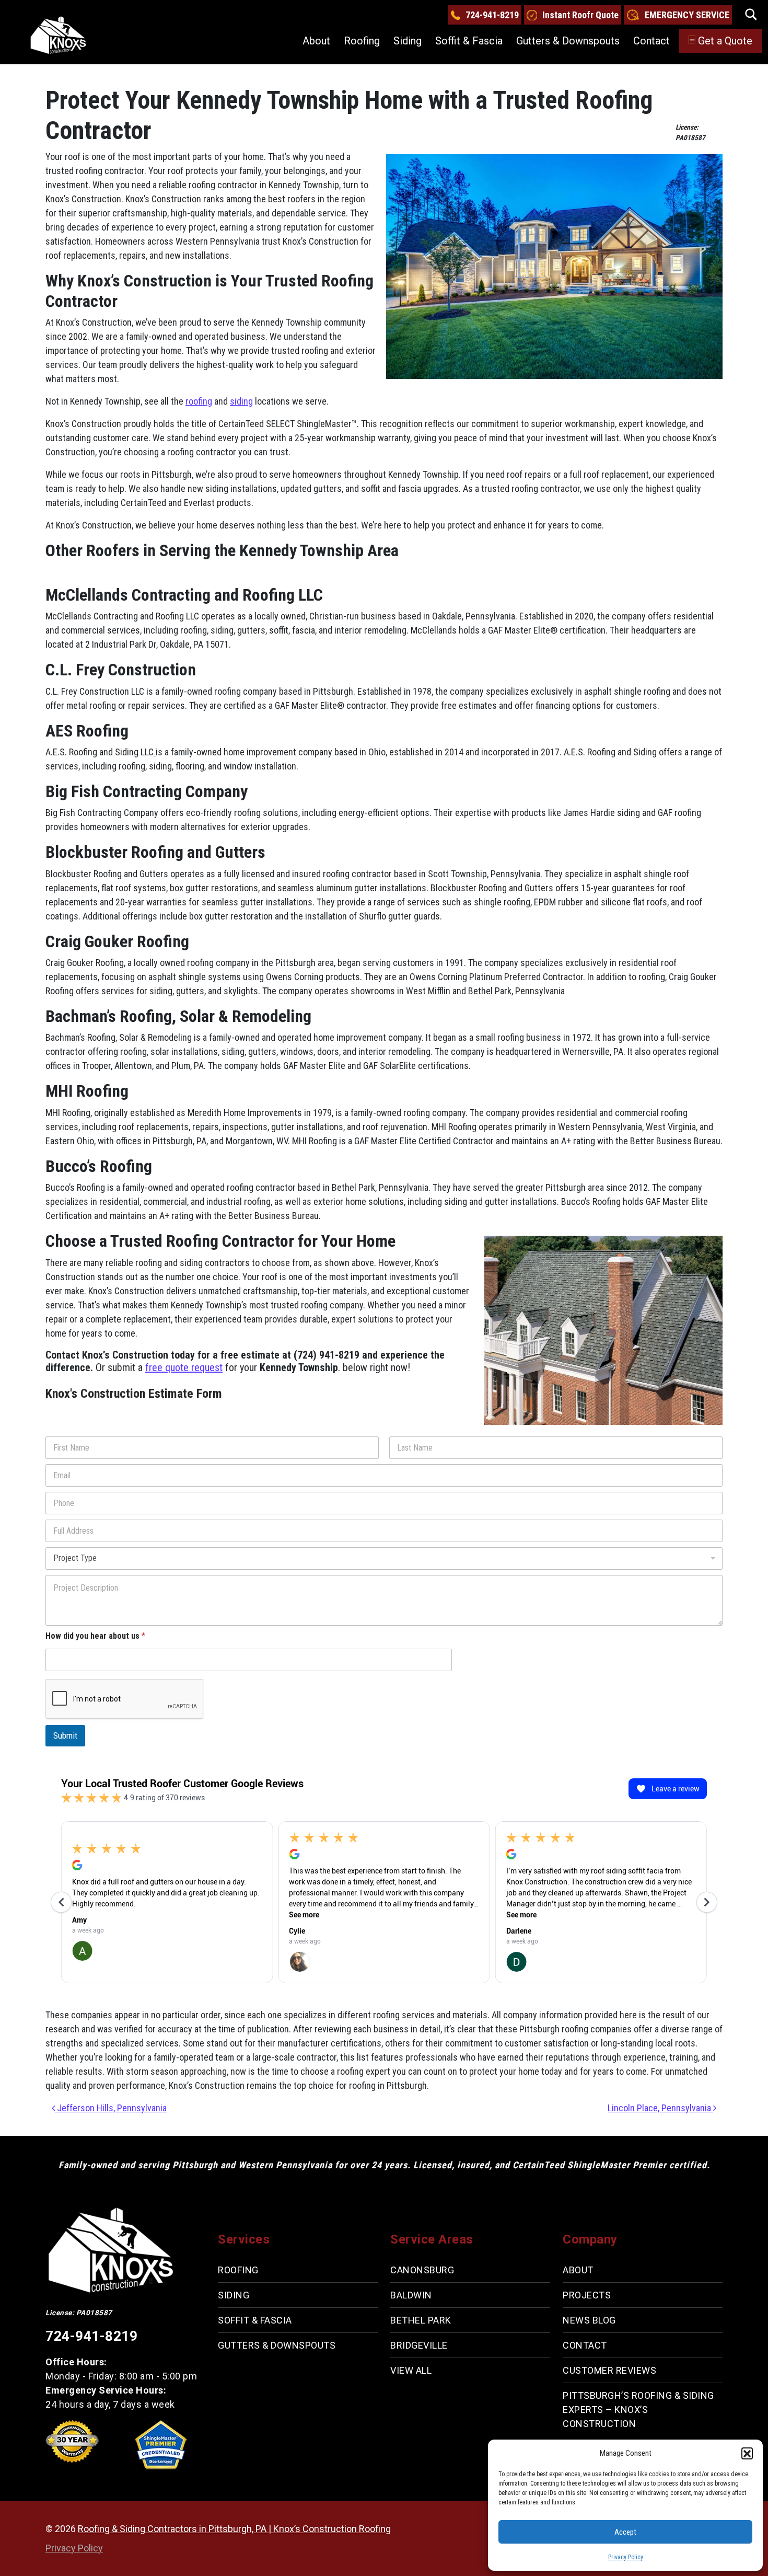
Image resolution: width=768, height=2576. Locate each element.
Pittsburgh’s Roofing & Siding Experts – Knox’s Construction (638, 2410)
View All (411, 2370)
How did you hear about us (95, 1636)
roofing (199, 401)
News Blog (589, 2320)
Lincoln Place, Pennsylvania (660, 2108)
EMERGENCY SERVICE (687, 15)
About (316, 41)
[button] (747, 2453)
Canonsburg (422, 2270)
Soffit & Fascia (469, 41)
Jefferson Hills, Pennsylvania (111, 2108)
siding (241, 401)
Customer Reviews (609, 2370)
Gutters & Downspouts (568, 41)
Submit (65, 1735)
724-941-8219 (492, 15)
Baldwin (411, 2295)
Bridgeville (419, 2345)
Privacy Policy (626, 2557)
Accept (625, 2532)
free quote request (184, 1367)
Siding (408, 41)
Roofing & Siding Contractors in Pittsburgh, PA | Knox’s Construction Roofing (234, 2529)
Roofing (362, 41)
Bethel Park (421, 2320)
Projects (587, 2295)
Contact (651, 41)
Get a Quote (725, 41)
